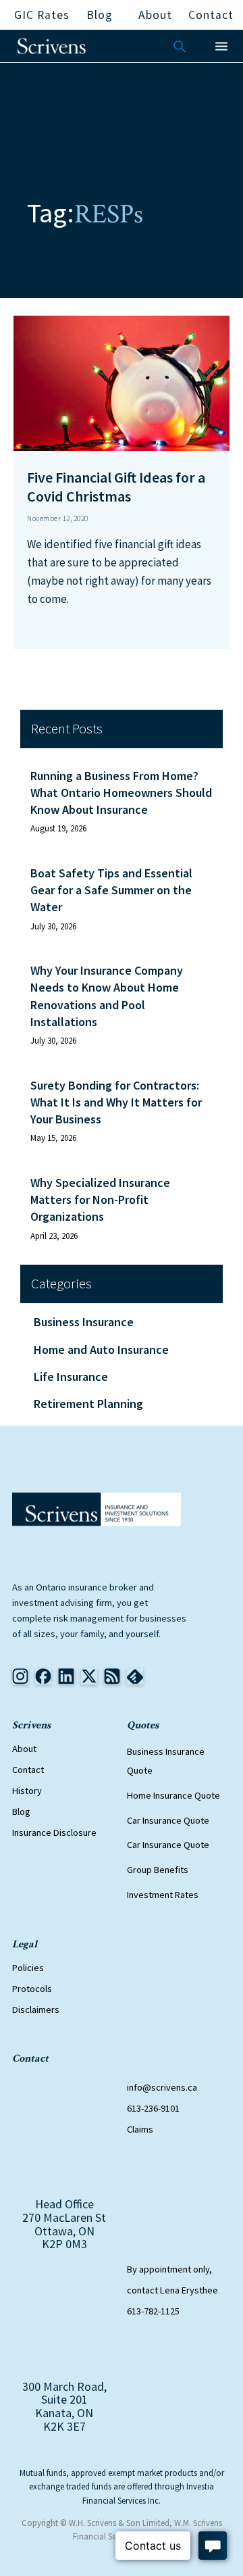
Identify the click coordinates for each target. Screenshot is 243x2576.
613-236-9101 (153, 2108)
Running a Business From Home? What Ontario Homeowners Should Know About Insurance (121, 793)
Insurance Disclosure (54, 1832)
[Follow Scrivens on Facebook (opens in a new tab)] (43, 1676)
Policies (28, 1968)
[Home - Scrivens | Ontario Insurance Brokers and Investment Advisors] (97, 1509)
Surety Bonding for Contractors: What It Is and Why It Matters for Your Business (116, 1102)
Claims (140, 2129)
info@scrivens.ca (162, 2087)
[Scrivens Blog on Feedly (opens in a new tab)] (112, 1676)
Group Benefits (158, 1870)
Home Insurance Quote (173, 1795)
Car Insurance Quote (168, 1820)
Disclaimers (36, 2010)
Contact (28, 1770)
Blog (21, 1812)
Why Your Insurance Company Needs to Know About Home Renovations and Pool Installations (107, 996)
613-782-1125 (153, 2311)
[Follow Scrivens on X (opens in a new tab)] (89, 1676)
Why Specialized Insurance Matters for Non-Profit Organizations (100, 1199)
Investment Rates (163, 1895)
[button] (221, 46)
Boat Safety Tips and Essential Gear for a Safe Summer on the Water (111, 890)
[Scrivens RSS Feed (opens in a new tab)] (135, 1676)
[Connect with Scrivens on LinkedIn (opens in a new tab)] (66, 1676)
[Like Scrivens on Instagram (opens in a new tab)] (20, 1676)
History (27, 1791)
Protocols (32, 1989)
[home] (52, 46)
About (24, 1749)
